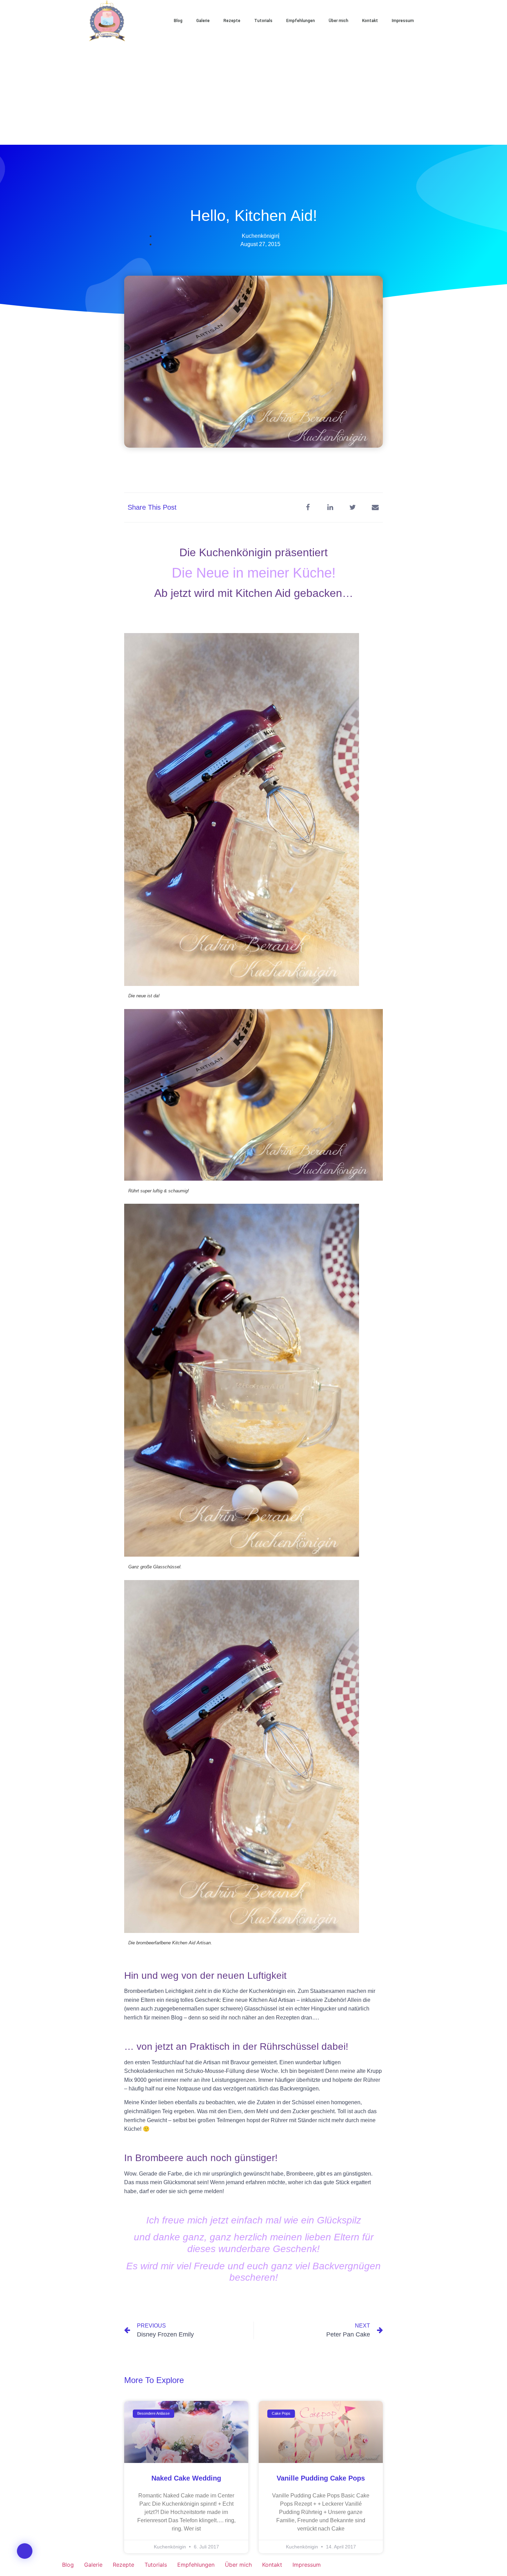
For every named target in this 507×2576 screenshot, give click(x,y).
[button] (443, 21)
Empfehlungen (301, 21)
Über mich (339, 21)
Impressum (403, 21)
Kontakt (370, 21)
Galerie (203, 21)
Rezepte (232, 21)
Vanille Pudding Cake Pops (321, 2478)
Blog (178, 21)
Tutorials (263, 21)
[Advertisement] (254, 93)
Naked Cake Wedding (186, 2478)
